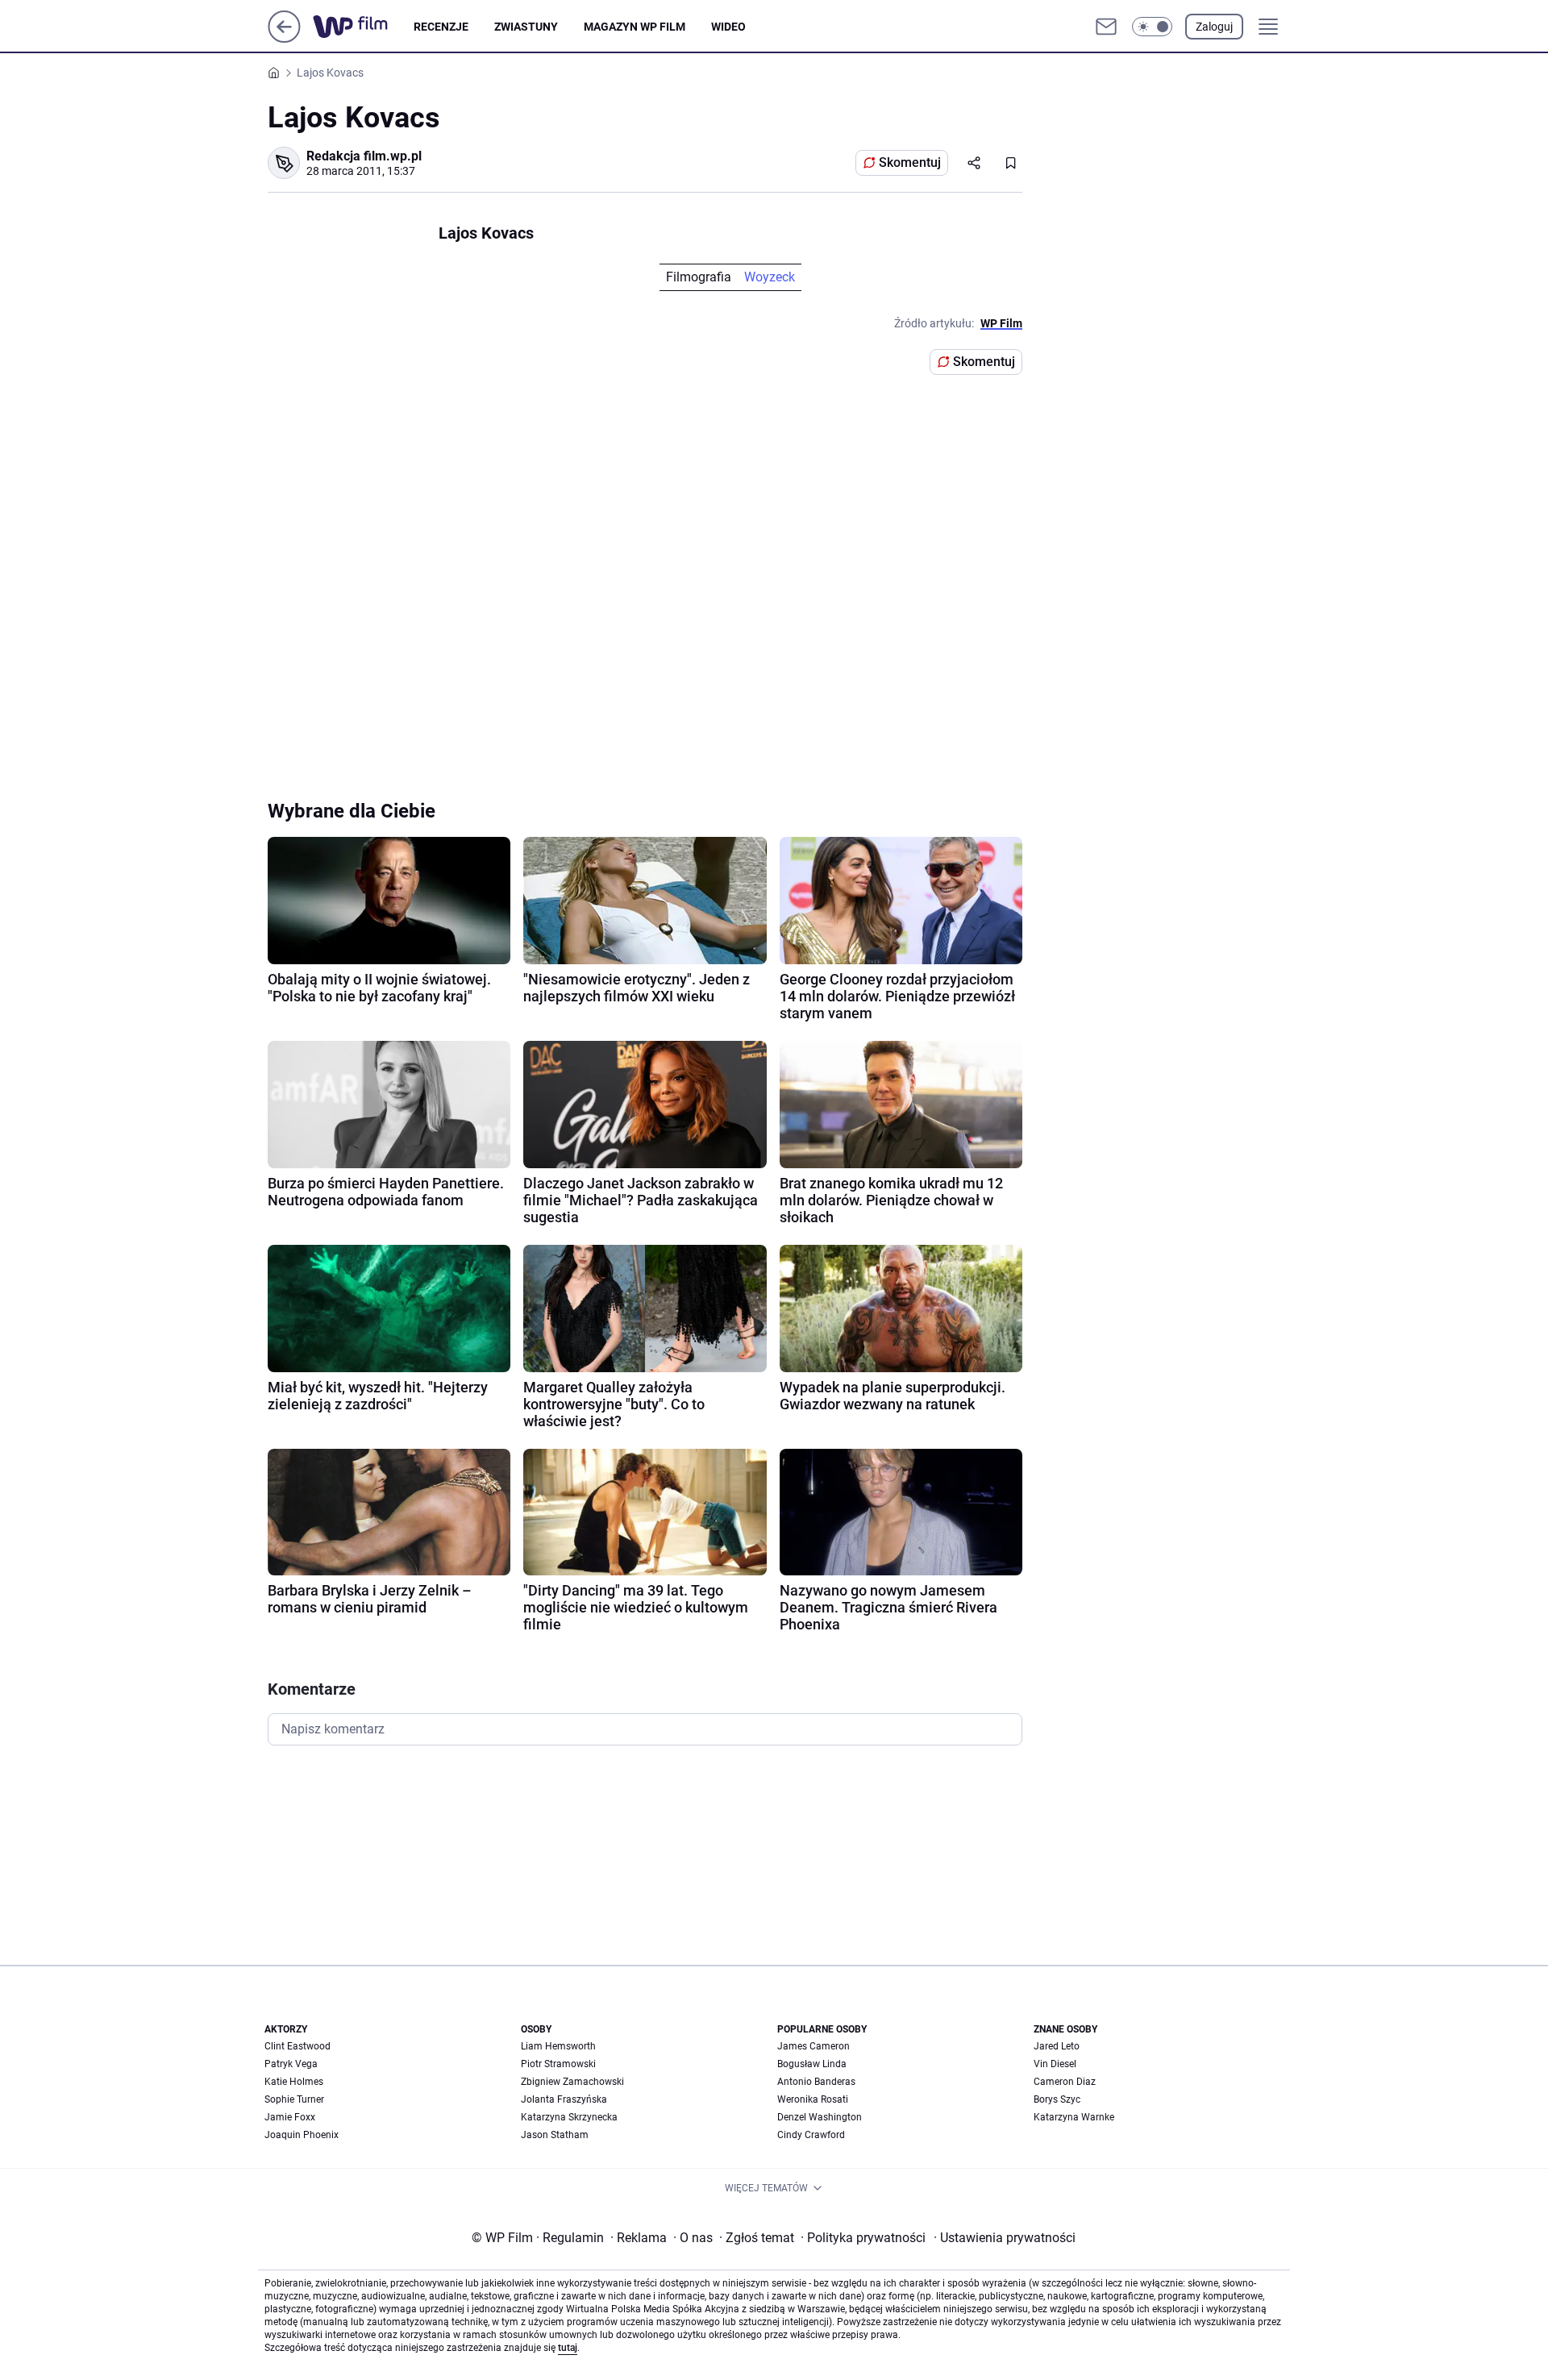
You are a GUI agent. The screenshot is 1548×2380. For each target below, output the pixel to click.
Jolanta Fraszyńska (564, 2099)
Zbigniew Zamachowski (572, 2082)
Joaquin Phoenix (302, 2135)
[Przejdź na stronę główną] (284, 38)
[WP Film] (363, 27)
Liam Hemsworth (558, 2046)
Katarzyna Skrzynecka (569, 2117)
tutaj (568, 2348)
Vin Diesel (1055, 2064)
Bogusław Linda (812, 2064)
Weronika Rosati (813, 2099)
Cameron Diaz (1065, 2082)
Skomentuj (910, 162)
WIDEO (728, 27)
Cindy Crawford (811, 2135)
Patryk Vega (291, 2064)
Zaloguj (1214, 27)
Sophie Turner (294, 2099)
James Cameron (814, 2046)
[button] (1152, 27)
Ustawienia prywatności (1005, 2238)
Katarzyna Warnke (1074, 2117)
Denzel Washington (820, 2117)
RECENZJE (441, 27)
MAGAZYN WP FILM (635, 27)
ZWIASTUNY (526, 27)
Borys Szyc (1057, 2099)
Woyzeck (770, 277)
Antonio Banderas (816, 2082)
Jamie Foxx (290, 2117)
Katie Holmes (294, 2082)
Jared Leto (1057, 2046)
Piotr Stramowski (558, 2064)
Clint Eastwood (298, 2046)
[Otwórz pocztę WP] (1106, 27)
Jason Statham (555, 2135)
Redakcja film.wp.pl (364, 156)
